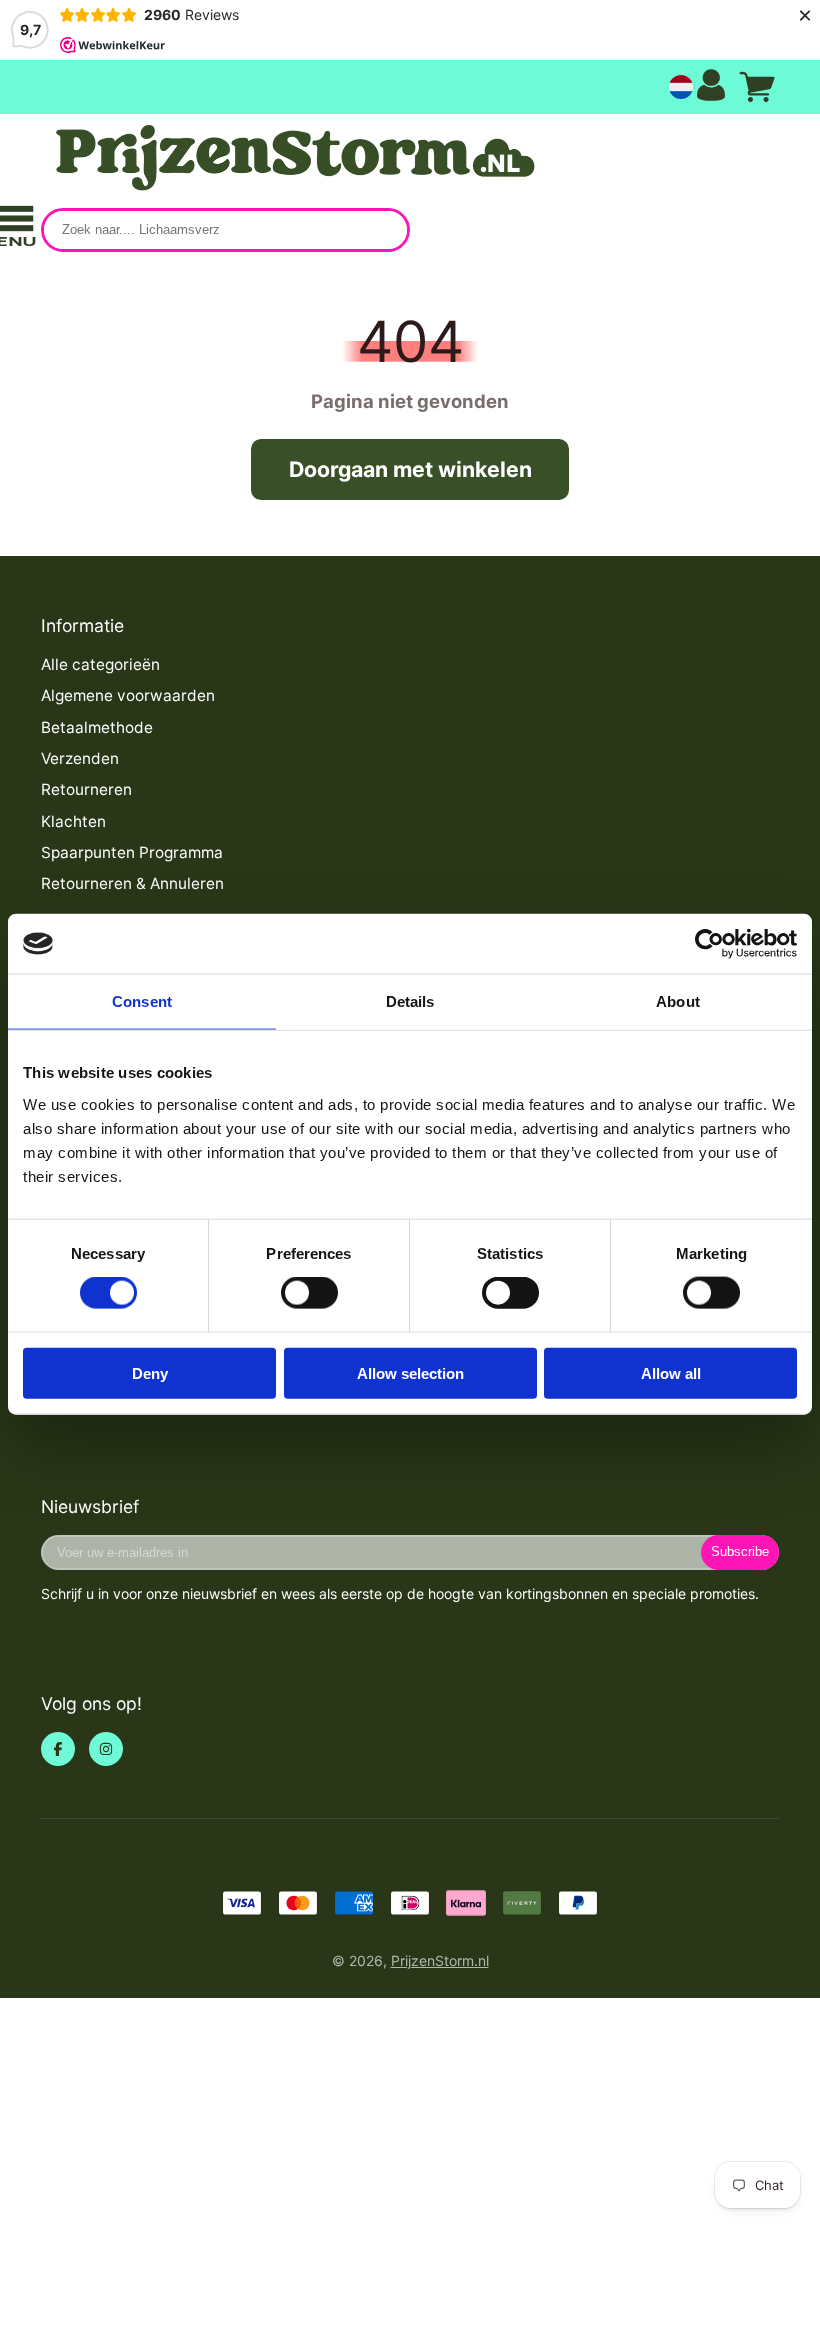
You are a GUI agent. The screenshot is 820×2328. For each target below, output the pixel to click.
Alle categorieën (100, 664)
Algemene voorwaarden (128, 695)
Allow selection (410, 1372)
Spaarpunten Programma (132, 852)
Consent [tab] (142, 1001)
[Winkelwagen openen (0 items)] (757, 87)
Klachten (73, 821)
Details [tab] (410, 1001)
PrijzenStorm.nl (440, 1960)
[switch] (309, 1293)
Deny (150, 1372)
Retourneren (86, 789)
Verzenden (80, 758)
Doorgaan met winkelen (410, 469)
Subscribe (740, 1551)
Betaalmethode (97, 727)
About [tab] (678, 1001)
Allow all (671, 1372)
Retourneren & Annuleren (132, 883)
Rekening (711, 87)
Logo (291, 158)
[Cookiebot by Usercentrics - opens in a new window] (709, 944)
